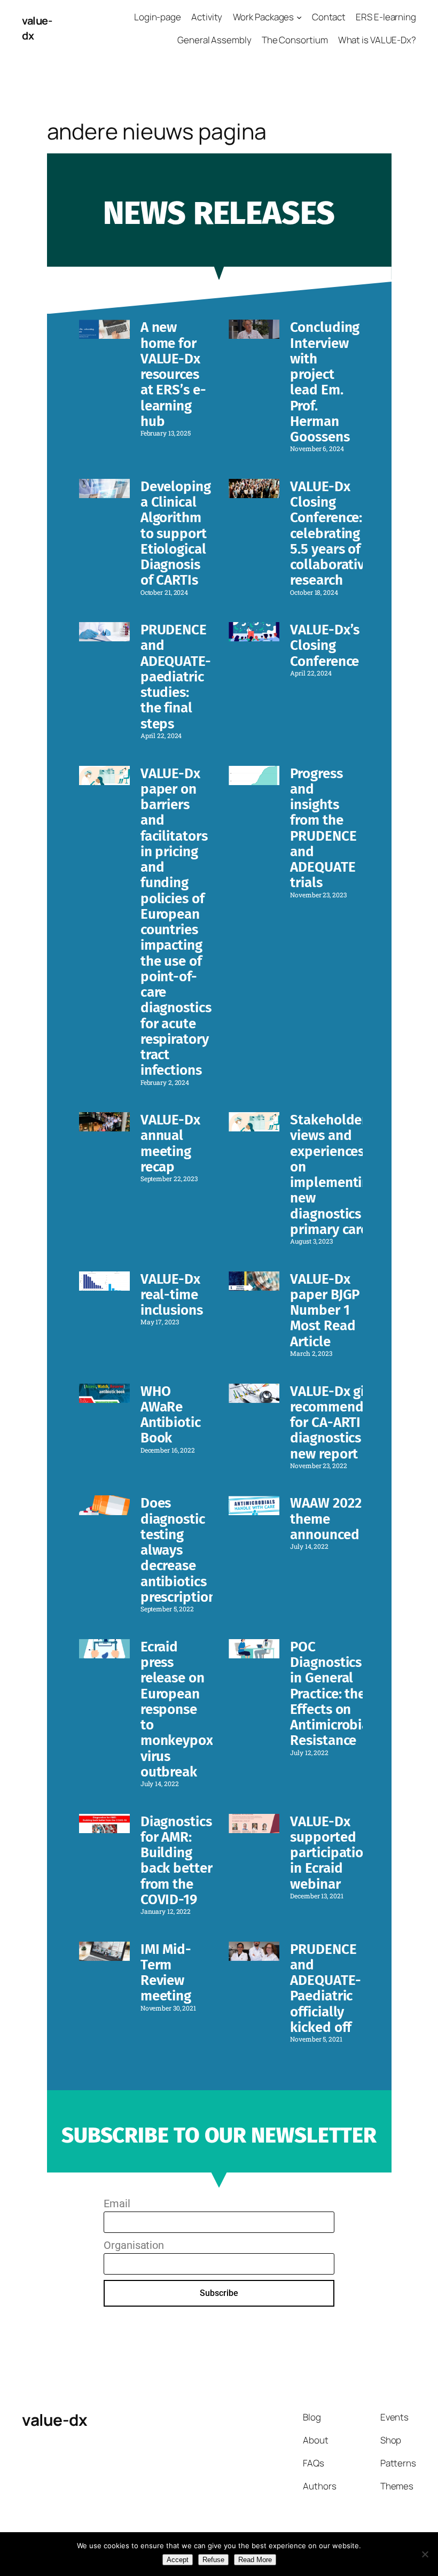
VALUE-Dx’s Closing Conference (325, 646)
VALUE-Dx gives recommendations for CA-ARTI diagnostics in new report (346, 1423)
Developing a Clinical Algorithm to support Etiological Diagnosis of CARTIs (176, 534)
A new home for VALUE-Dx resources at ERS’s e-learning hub (173, 374)
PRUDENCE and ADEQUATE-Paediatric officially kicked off (325, 1988)
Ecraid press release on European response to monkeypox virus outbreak (177, 1709)
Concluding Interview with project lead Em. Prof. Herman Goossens (325, 382)
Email (117, 2203)
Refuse (213, 2560)
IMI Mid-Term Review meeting (166, 1973)
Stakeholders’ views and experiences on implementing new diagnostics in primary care (334, 1175)
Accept (178, 2560)
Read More (255, 2560)
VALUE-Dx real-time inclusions (172, 1295)
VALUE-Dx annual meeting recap (170, 1143)
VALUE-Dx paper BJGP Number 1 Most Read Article (325, 1310)
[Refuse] (425, 2554)
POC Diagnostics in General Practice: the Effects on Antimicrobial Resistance (332, 1694)
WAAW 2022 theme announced (326, 1519)
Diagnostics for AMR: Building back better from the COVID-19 (177, 1861)
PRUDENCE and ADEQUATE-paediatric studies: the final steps (176, 677)
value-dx (54, 2420)
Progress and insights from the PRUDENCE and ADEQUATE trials (323, 828)
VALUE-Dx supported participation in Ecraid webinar (331, 1853)
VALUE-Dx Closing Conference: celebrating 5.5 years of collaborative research (331, 534)
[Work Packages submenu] (299, 17)
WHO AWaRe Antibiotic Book (171, 1415)
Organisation (134, 2245)
